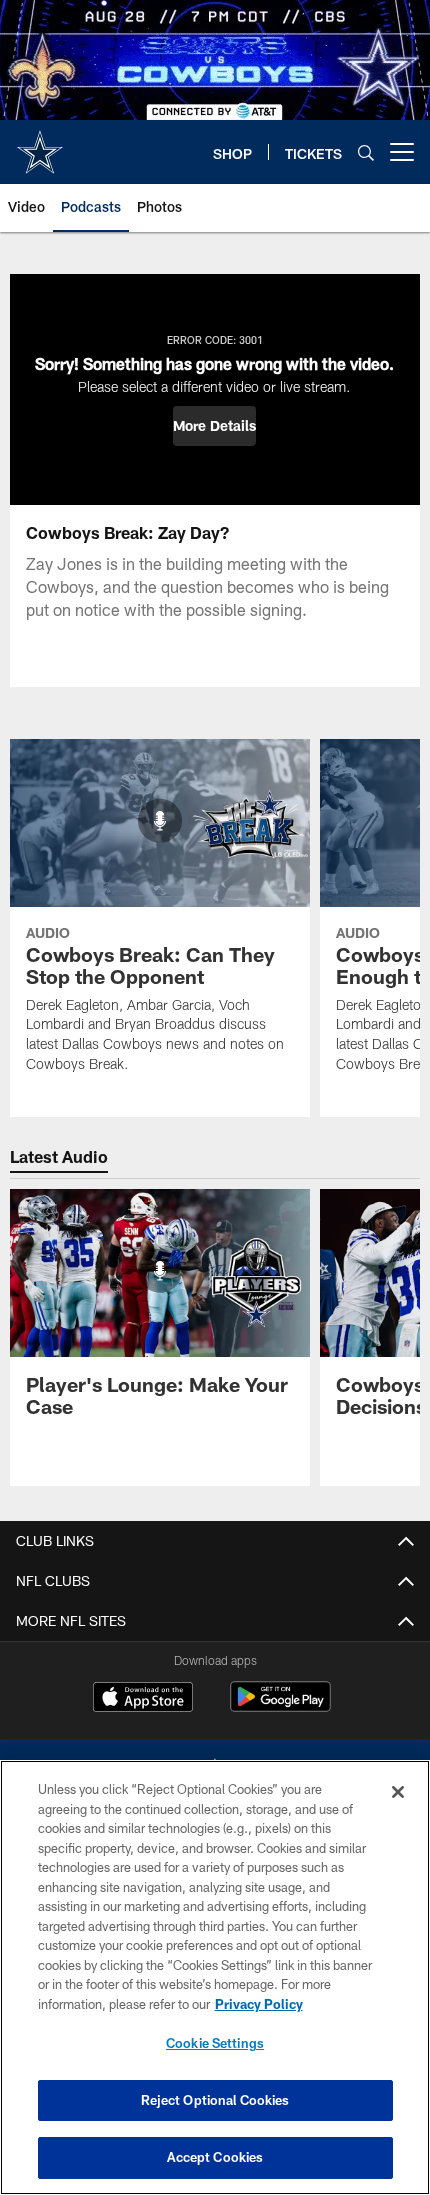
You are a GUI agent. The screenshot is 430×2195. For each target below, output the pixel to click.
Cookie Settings (215, 2043)
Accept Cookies (215, 2157)
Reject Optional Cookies (215, 2100)
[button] (214, 426)
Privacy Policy (259, 2004)
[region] (215, 1977)
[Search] (366, 152)
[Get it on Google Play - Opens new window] (280, 1706)
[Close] (398, 1792)
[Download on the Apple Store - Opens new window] (143, 1699)
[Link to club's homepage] (40, 144)
